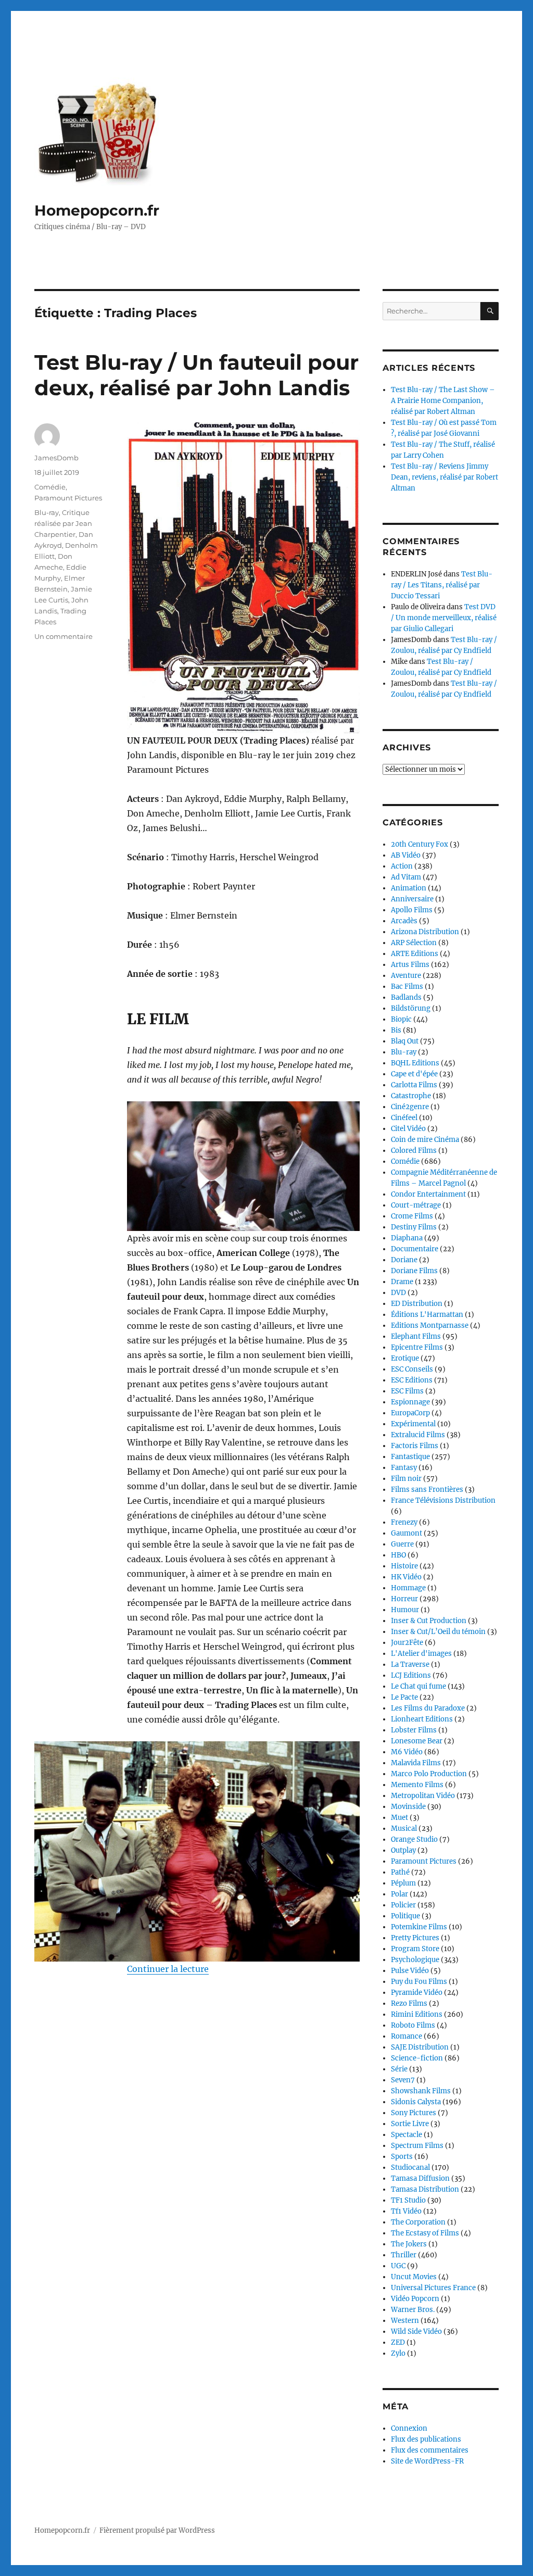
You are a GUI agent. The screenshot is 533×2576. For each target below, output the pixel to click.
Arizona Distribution (425, 932)
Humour (405, 1610)
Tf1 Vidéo (406, 2211)
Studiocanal (410, 2167)
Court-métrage (416, 1205)
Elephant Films (416, 1336)
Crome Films (412, 1216)
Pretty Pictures (415, 1938)
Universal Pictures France (433, 2288)
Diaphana (407, 1238)
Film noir (406, 1479)
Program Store (415, 1949)
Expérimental (413, 1424)
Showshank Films (421, 2091)
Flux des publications (426, 2439)
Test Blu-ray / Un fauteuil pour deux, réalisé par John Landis (196, 375)
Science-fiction (417, 2058)
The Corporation (418, 2222)
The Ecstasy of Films (425, 2233)
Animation (409, 888)
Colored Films (414, 1151)
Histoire (404, 1566)
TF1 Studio (408, 2200)
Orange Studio (414, 1839)
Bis (396, 1030)
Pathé (400, 1872)
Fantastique (410, 1457)
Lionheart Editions (422, 1719)
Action (402, 866)
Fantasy (404, 1468)
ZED (398, 2342)
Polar (399, 1894)
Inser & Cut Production (429, 1621)
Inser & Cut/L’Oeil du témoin (438, 1632)
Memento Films (417, 1785)
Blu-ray (47, 512)
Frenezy (404, 1522)
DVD (398, 1293)
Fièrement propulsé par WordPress (157, 2530)
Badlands (406, 997)
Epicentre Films (417, 1347)
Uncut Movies (414, 2277)
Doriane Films (414, 1271)
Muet (399, 1818)
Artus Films (410, 965)
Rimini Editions (417, 2014)
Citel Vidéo (408, 1129)
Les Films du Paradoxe (428, 1708)
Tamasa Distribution (425, 2189)
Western (405, 2321)
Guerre (402, 1544)
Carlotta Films (414, 1085)
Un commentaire (64, 636)
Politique (405, 1916)
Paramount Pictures (68, 498)
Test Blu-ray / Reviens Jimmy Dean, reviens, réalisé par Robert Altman (445, 477)
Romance (407, 2036)
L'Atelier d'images (421, 1654)
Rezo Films (409, 2003)
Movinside (408, 1807)
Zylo (398, 2353)
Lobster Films (414, 1730)
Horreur (404, 1599)
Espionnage (410, 1402)
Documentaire (415, 1249)
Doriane (404, 1260)
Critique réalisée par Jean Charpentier (63, 523)
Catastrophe (411, 1096)
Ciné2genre (410, 1107)
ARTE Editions (415, 954)
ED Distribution (417, 1304)
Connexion (409, 2428)
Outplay (403, 1850)
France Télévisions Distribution (443, 1500)
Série (399, 2069)
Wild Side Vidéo (416, 2332)
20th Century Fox (420, 844)
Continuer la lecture (168, 1969)
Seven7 (403, 2080)
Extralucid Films (418, 1435)
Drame (402, 1282)
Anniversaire (412, 899)
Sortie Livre (410, 2124)
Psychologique (415, 1960)
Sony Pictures (414, 2113)
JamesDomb (56, 458)
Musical (404, 1829)
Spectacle (407, 2135)
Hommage (408, 1588)
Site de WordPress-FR (427, 2461)
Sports (402, 2157)
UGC (398, 2266)
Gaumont (407, 1533)
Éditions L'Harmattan (427, 1315)
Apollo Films (412, 910)
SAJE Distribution (420, 2047)
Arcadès (404, 921)
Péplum (403, 1883)
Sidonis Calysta (416, 2102)
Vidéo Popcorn (415, 2299)
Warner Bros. (413, 2310)
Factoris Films (415, 1446)
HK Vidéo (406, 1577)
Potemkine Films (419, 1927)
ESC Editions (412, 1380)
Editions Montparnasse (430, 1325)
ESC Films (407, 1391)
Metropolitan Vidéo (423, 1796)
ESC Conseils (412, 1369)
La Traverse (410, 1664)
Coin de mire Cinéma (425, 1140)
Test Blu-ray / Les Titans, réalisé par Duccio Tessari (442, 585)
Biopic (401, 1019)
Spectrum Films (417, 2146)
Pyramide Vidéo (417, 1993)
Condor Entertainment (428, 1194)
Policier (403, 1905)
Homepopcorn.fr (97, 210)
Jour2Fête (407, 1643)
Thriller (404, 2255)
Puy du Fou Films (419, 1982)
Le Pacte (404, 1697)
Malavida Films (416, 1763)
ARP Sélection (414, 943)
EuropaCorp (410, 1413)
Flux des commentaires (430, 2450)
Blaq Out (405, 1041)
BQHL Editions (415, 1063)
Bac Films (407, 987)
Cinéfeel (404, 1118)
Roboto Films (413, 2025)
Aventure (406, 976)
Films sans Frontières (427, 1490)
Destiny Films (414, 1227)
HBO (398, 1555)
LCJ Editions (411, 1675)
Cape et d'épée (414, 1074)
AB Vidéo (406, 855)
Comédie (50, 487)
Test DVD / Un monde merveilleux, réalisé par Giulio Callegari (444, 618)
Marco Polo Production (429, 1774)
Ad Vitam (406, 877)
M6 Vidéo (407, 1752)
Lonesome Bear (417, 1741)
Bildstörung (411, 1008)
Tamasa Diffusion (420, 2178)
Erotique (405, 1358)
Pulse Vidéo (410, 1971)
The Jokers (409, 2244)
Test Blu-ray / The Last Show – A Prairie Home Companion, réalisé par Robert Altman (443, 401)
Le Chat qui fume (418, 1686)
